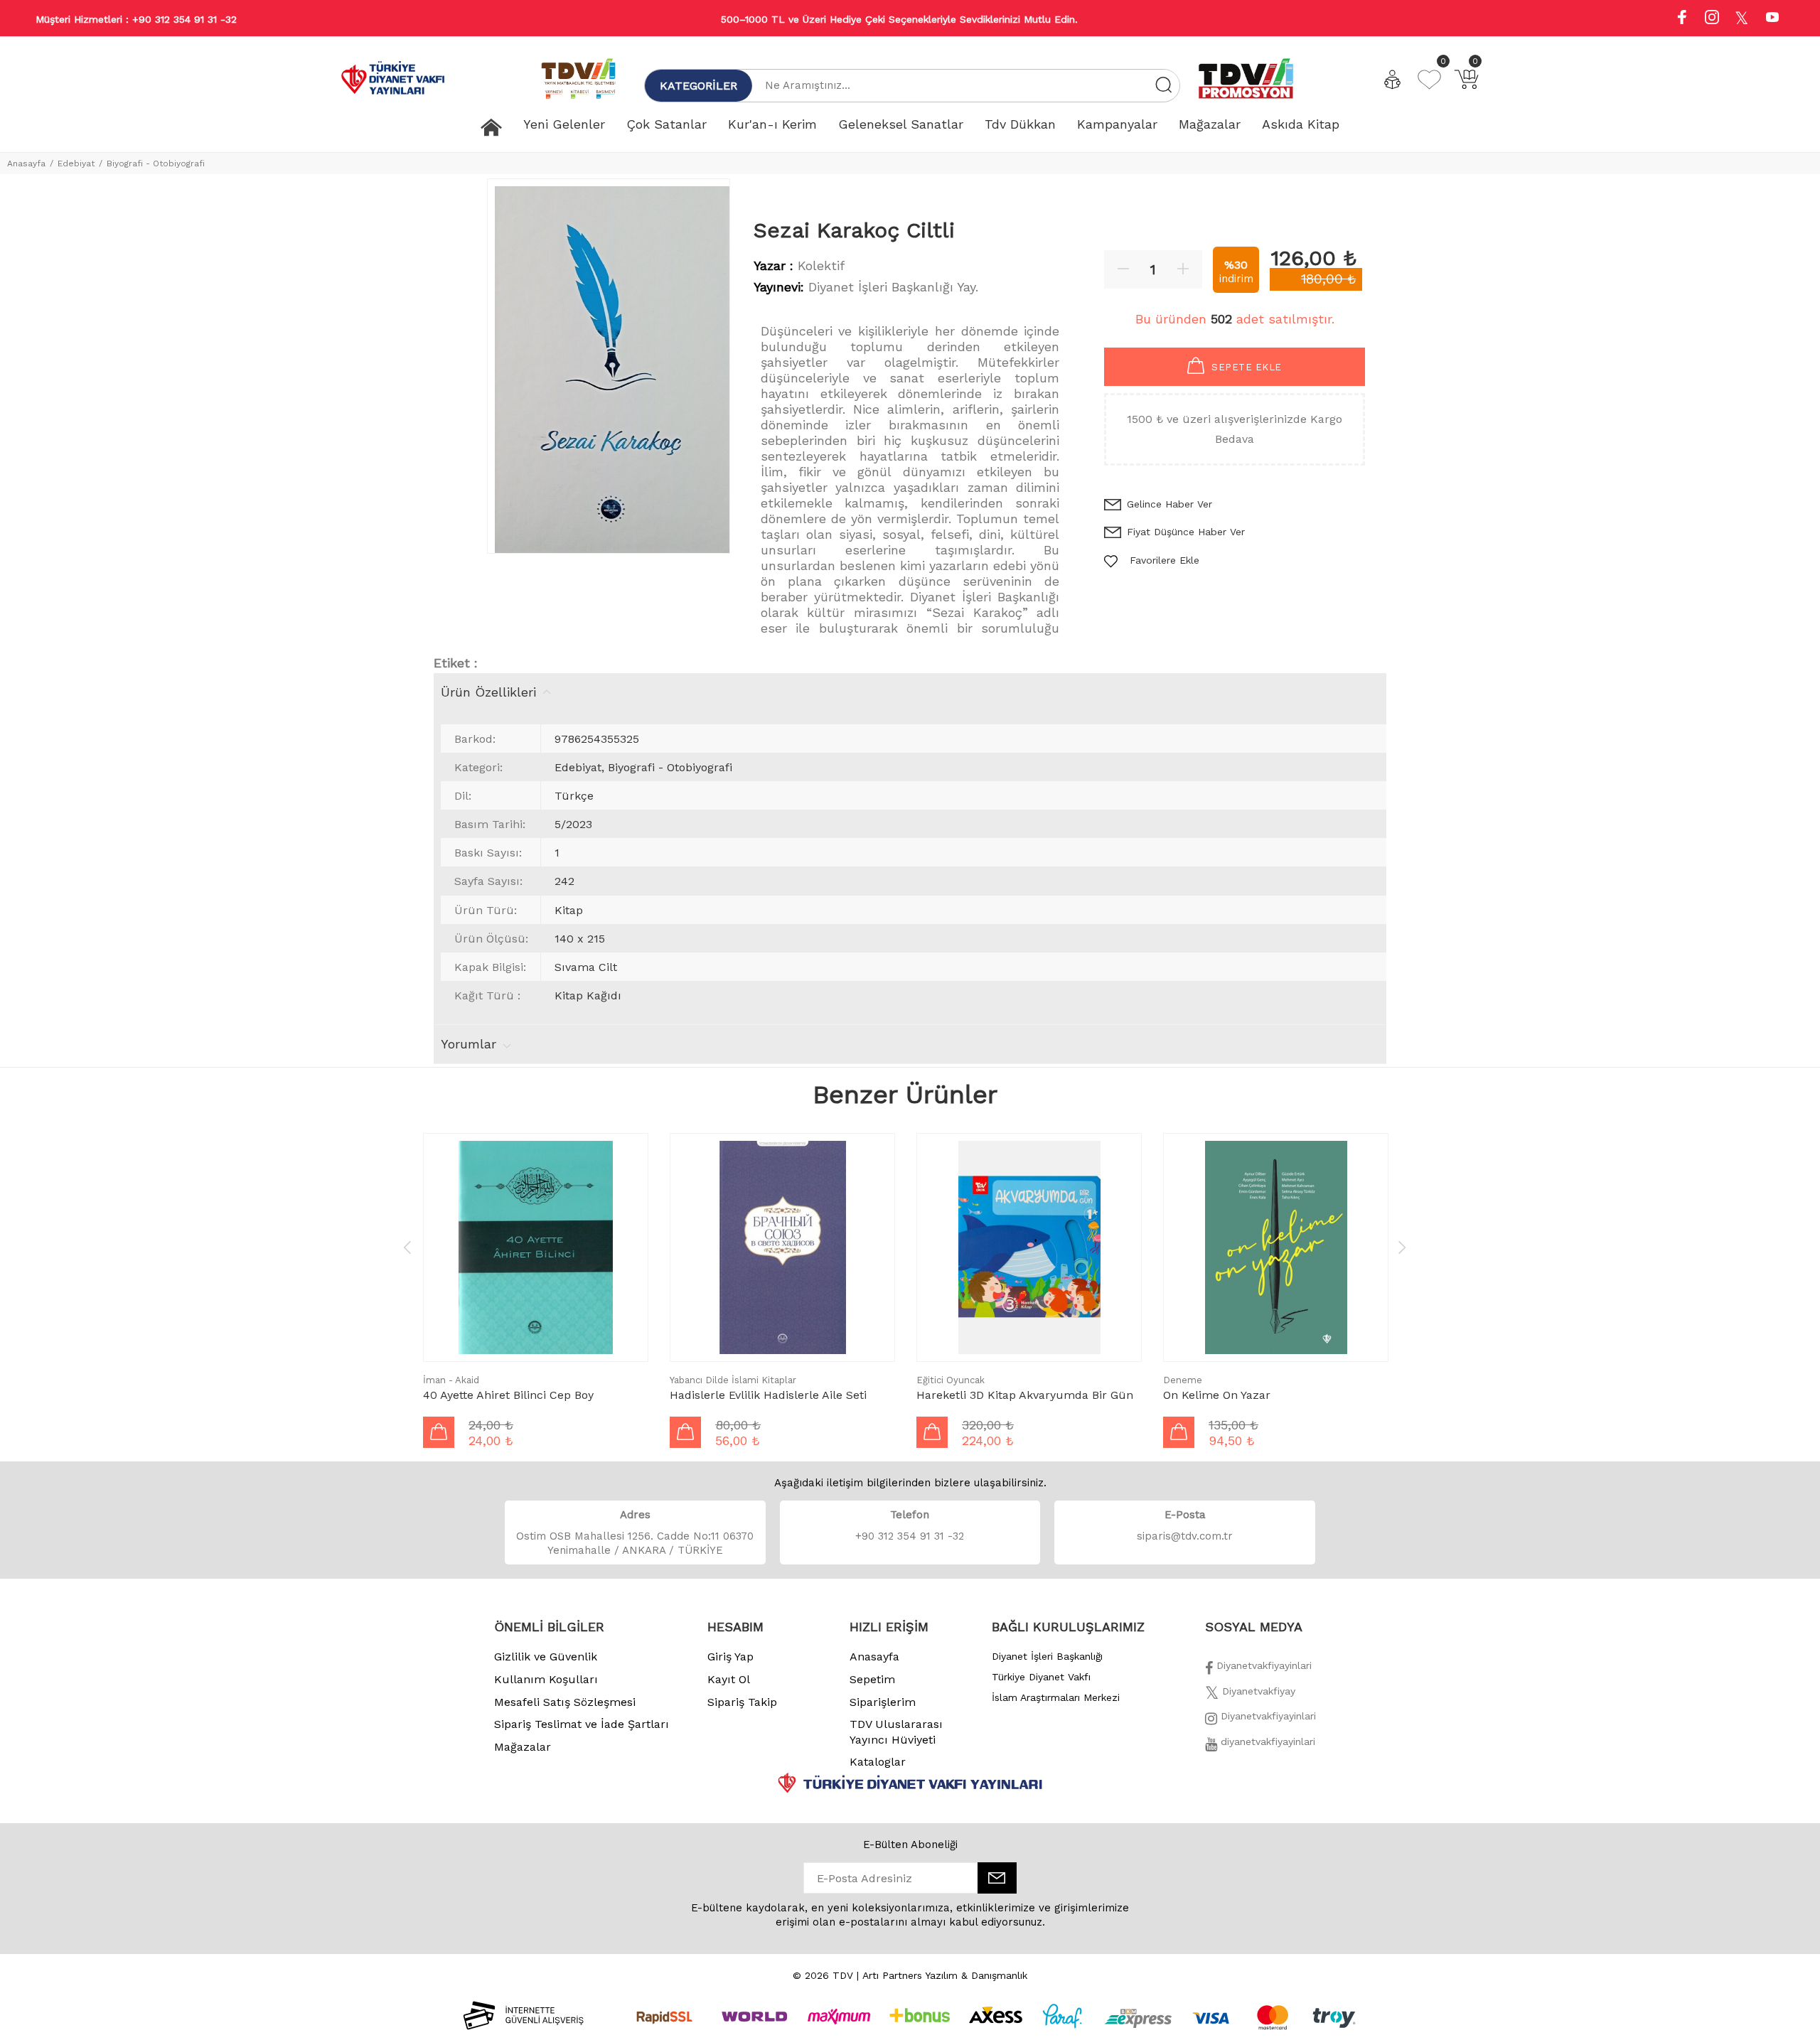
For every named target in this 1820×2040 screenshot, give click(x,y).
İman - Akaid (451, 1380)
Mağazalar (523, 1747)
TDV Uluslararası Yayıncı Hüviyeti (896, 1732)
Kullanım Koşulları (546, 1679)
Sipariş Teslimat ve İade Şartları (582, 1724)
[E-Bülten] (997, 1878)
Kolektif (821, 265)
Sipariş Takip (742, 1702)
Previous (407, 1247)
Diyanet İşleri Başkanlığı (1047, 1656)
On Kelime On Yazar (1217, 1395)
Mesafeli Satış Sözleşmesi (565, 1702)
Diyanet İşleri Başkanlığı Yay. (893, 287)
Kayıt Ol (729, 1679)
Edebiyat (76, 163)
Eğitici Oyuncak (951, 1380)
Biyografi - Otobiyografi (156, 163)
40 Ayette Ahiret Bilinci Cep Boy (508, 1395)
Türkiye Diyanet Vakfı (1041, 1677)
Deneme (1183, 1380)
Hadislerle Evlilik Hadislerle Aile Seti (768, 1395)
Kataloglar (878, 1762)
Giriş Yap (730, 1657)
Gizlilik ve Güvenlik (546, 1657)
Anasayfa (26, 163)
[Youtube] (1772, 19)
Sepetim (872, 1679)
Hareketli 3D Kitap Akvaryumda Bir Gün (1025, 1395)
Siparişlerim (883, 1702)
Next (1402, 1247)
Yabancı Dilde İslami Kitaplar (733, 1380)
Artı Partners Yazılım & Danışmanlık (945, 1975)
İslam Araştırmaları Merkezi (1056, 1697)
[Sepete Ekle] (439, 1432)
